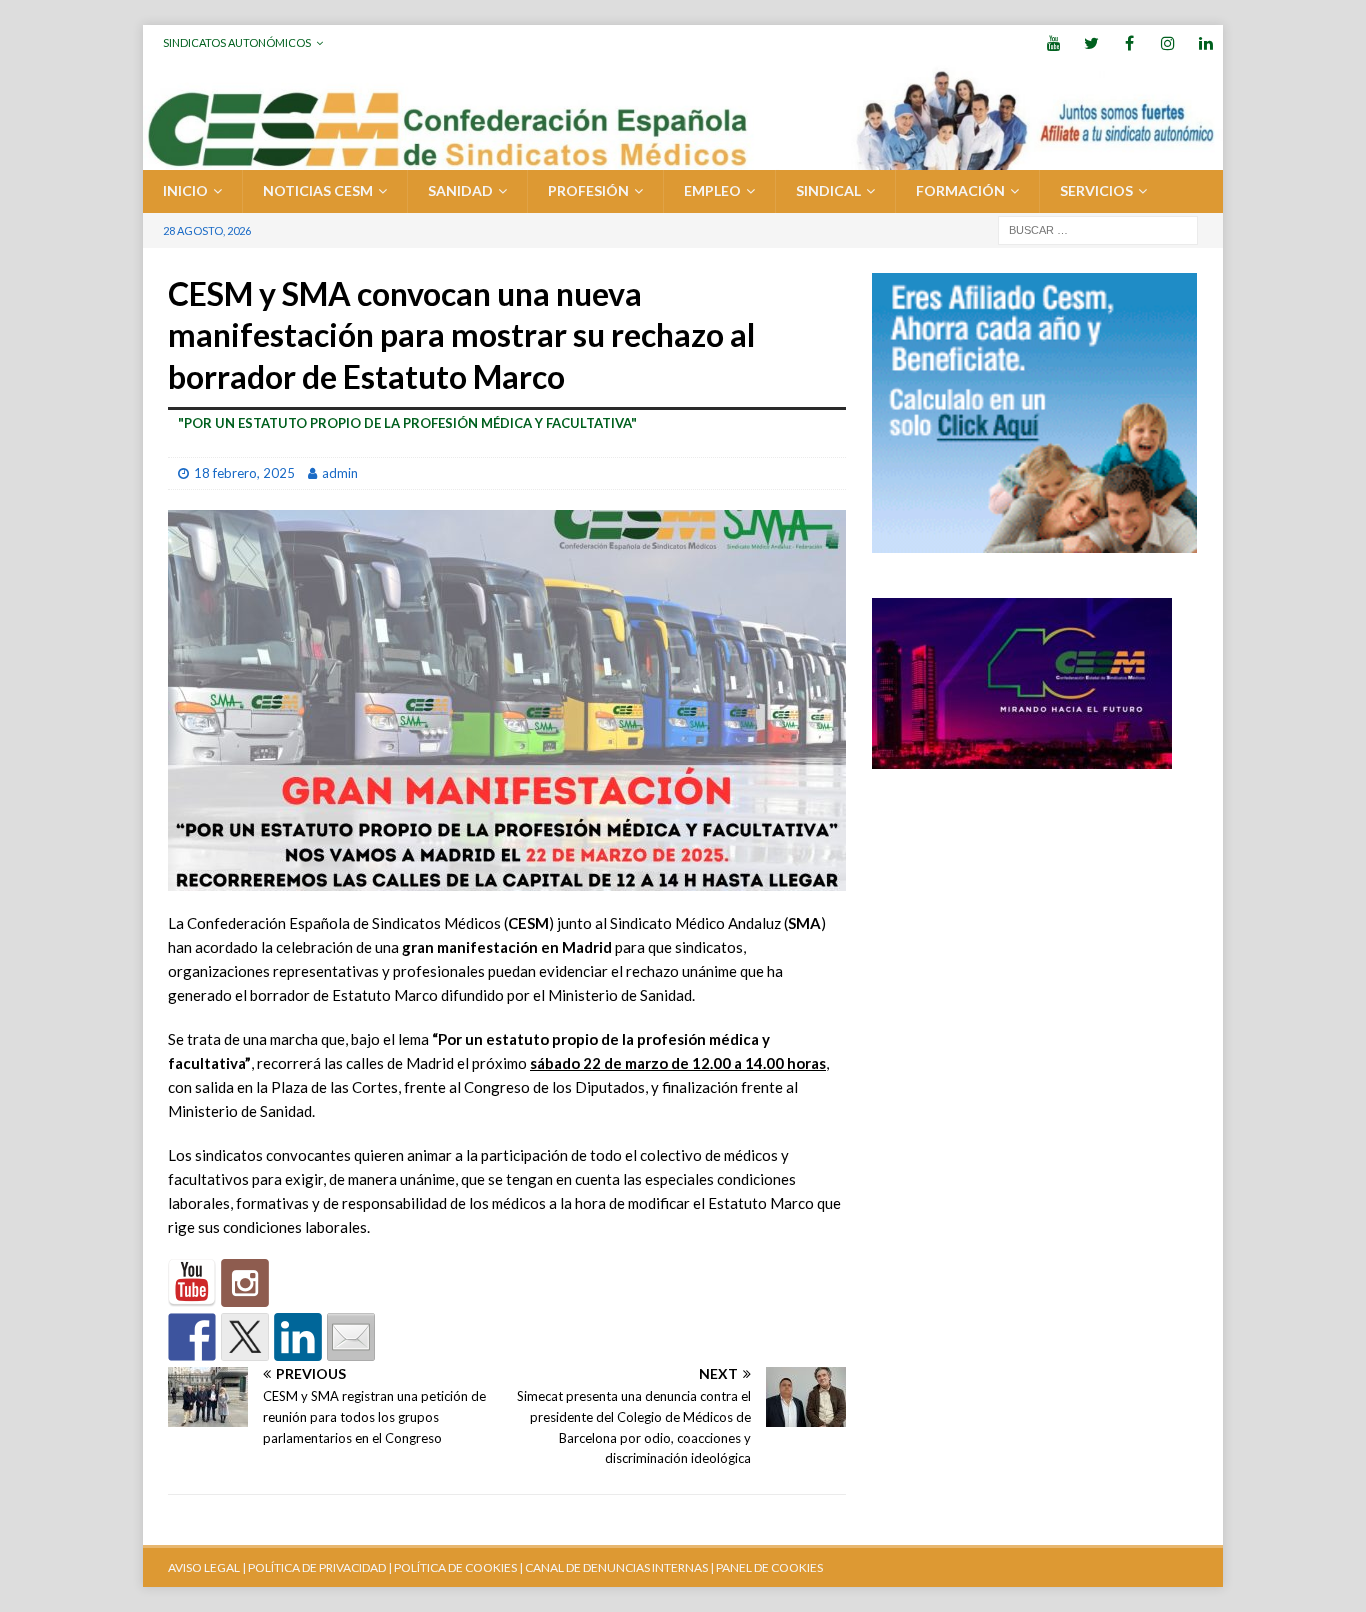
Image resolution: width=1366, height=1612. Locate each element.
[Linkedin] (1205, 42)
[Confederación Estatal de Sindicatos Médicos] (683, 158)
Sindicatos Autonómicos (237, 42)
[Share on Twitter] (245, 1337)
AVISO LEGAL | (207, 1567)
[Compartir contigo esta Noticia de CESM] (351, 1337)
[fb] (1129, 42)
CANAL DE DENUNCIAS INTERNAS (615, 1567)
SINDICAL (828, 190)
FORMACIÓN (960, 190)
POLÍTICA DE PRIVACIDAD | (320, 1567)
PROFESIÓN (588, 190)
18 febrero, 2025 (244, 473)
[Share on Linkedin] (298, 1337)
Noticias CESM (318, 190)
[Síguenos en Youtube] (192, 1283)
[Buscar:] (1098, 228)
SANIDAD (460, 190)
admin (340, 473)
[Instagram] (1167, 42)
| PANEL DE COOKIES (765, 1567)
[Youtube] (1053, 42)
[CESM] (245, 1283)
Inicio (185, 190)
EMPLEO (712, 190)
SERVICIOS (1096, 190)
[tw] (1091, 42)
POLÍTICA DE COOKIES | (458, 1567)
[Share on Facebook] (192, 1337)
